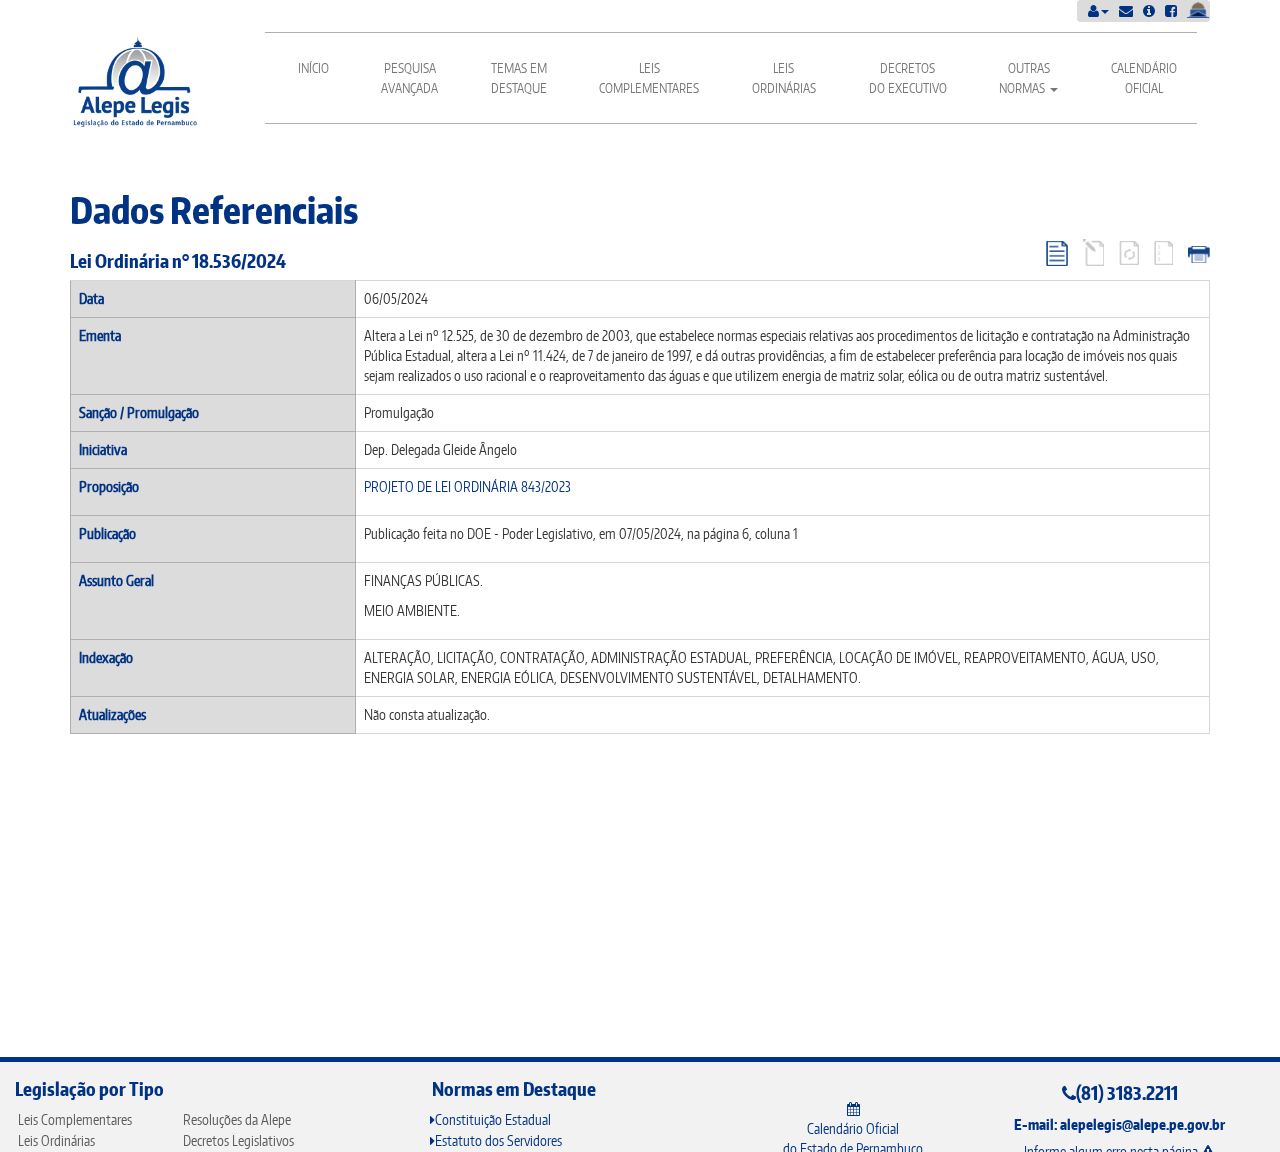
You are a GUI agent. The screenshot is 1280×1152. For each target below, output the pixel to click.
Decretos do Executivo (908, 78)
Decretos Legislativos (238, 1140)
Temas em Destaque (519, 78)
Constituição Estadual (493, 1119)
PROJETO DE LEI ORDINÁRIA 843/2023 (467, 486)
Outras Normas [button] (1024, 78)
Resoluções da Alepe (237, 1119)
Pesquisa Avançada (409, 78)
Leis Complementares (649, 78)
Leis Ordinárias (784, 78)
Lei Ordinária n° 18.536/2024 (178, 260)
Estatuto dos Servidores (498, 1140)
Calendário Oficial (1144, 78)
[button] (1098, 10)
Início (313, 68)
